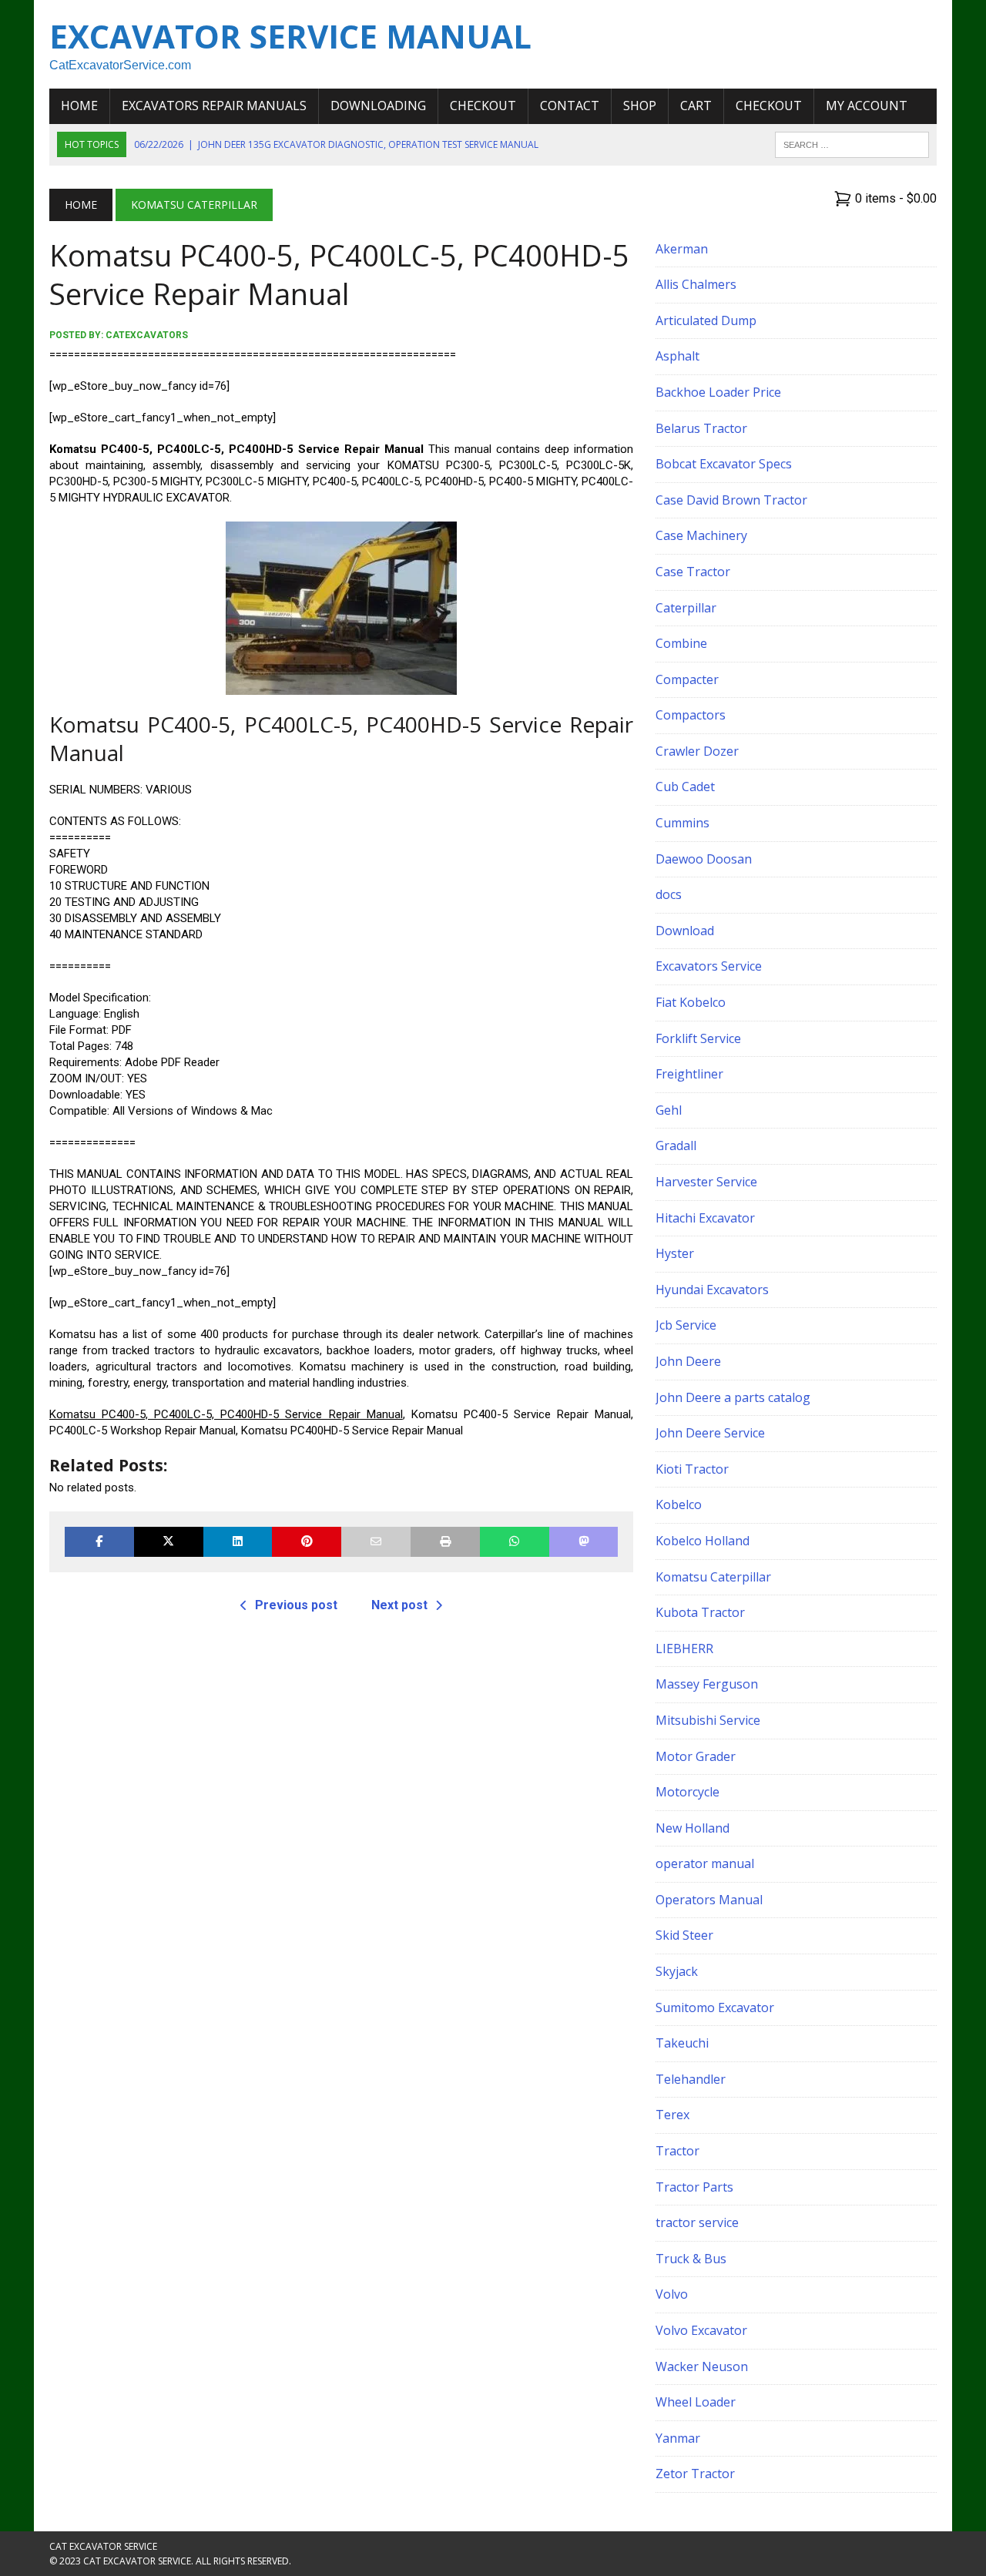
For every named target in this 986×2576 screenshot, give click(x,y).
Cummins (682, 823)
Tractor (677, 2151)
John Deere (688, 1361)
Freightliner (689, 1074)
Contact (570, 106)
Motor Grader (696, 1756)
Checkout (483, 106)
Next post (399, 1605)
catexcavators (147, 335)
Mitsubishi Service (708, 1720)
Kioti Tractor (692, 1469)
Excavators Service (709, 966)
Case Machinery (701, 535)
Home (79, 106)
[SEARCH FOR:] (852, 143)
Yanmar (678, 2438)
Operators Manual (709, 1900)
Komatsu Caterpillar (713, 1577)
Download (685, 931)
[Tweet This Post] (169, 1542)
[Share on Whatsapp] (515, 1542)
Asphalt (677, 356)
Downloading (378, 106)
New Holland (693, 1828)
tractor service (697, 2222)
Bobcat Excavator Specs (724, 464)
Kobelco (679, 1504)
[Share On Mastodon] (584, 1542)
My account (867, 106)
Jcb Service (686, 1325)
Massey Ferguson (707, 1684)
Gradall (676, 1145)
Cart (696, 106)
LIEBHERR (684, 1649)
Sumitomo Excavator (715, 2007)
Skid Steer (684, 1935)
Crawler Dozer (697, 751)
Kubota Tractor (700, 1612)
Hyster (675, 1253)
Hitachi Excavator (705, 1218)
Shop (640, 106)
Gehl (669, 1110)
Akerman (682, 249)
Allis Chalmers (696, 284)
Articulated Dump (706, 320)
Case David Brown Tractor (731, 500)
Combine (681, 643)
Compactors (691, 715)
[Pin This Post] (307, 1542)
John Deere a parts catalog (733, 1397)
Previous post (296, 1605)
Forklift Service (698, 1038)
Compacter (687, 679)
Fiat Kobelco (691, 1002)
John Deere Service (710, 1433)
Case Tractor (693, 572)
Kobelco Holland (703, 1541)
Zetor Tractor (695, 2474)
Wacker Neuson (702, 2366)
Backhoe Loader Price (718, 392)
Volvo (672, 2294)
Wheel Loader (696, 2402)
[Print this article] (445, 1542)
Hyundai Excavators (712, 1290)
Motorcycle (688, 1792)
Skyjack (677, 1971)
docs (669, 894)
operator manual (705, 1863)
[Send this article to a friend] (376, 1542)
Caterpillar (686, 608)
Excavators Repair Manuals (214, 106)
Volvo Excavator (701, 2330)
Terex (672, 2115)
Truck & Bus (691, 2259)
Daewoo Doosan (704, 859)
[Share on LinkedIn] (238, 1542)
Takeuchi (682, 2043)
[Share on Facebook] (99, 1542)
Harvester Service (706, 1182)
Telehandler (691, 2079)
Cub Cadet (685, 787)
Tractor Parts (694, 2187)
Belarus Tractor (701, 428)
